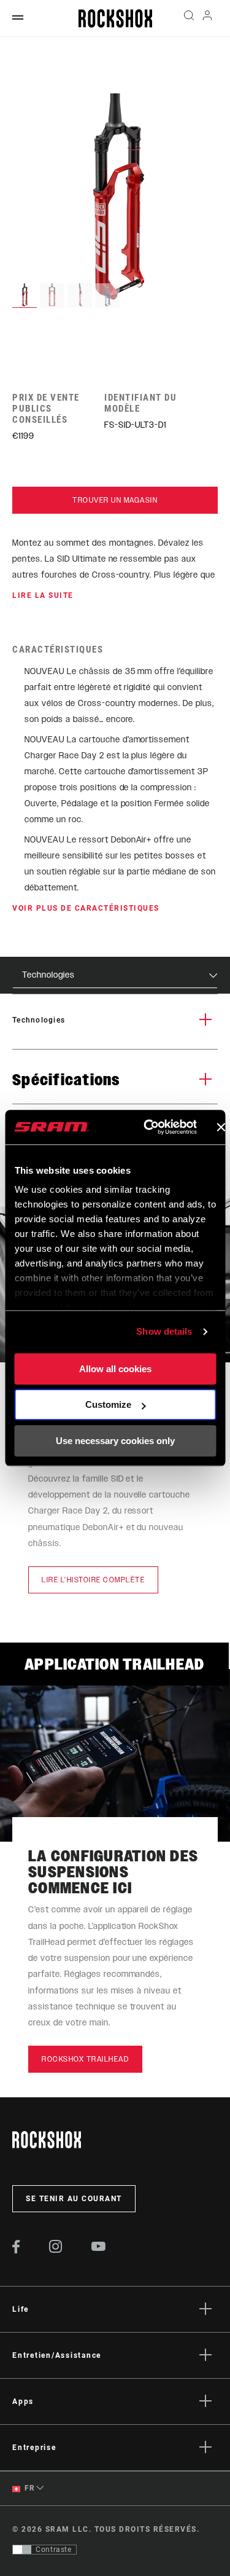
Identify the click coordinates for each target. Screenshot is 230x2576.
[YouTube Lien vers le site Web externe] (99, 2248)
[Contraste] (22, 2550)
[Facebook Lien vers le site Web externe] (16, 2250)
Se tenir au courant (74, 2199)
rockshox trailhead (85, 2059)
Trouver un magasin (115, 500)
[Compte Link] (208, 18)
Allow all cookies (115, 1369)
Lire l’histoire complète (93, 1580)
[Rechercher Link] (189, 18)
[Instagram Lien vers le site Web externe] (56, 2250)
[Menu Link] (18, 18)
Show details (164, 1331)
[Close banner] (221, 1127)
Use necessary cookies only (115, 1441)
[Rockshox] (115, 18)
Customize (108, 1404)
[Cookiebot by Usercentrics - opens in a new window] (148, 1127)
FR (29, 2488)
